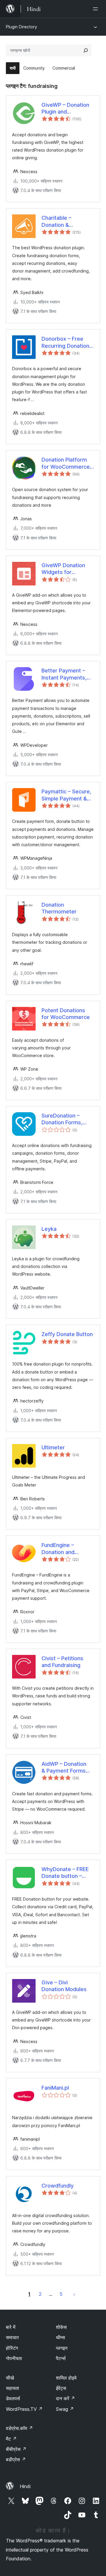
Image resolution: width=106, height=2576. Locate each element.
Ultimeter (53, 1447)
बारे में (11, 2327)
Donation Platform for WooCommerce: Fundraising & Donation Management (66, 463)
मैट (11, 2439)
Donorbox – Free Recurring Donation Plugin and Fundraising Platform (67, 342)
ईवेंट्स (61, 2388)
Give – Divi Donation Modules (64, 1986)
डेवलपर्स (13, 2398)
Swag (65, 2409)
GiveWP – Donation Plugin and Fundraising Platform (67, 109)
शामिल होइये (66, 2378)
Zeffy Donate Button (67, 1334)
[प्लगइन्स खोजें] (86, 50)
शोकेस (61, 2327)
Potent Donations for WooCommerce (66, 1014)
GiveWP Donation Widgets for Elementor (63, 569)
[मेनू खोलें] (97, 9)
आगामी (74, 2294)
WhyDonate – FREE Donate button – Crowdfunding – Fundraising (65, 1873)
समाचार (12, 2337)
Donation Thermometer (59, 908)
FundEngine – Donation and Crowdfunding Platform (59, 1549)
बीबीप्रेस (16, 2449)
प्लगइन (62, 2348)
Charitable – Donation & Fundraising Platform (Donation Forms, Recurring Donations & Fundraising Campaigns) (67, 221)
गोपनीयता (14, 2358)
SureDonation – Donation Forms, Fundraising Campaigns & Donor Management (66, 1119)
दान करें (66, 2398)
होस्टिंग (12, 2348)
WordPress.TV (24, 2409)
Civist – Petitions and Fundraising (62, 1662)
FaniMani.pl (55, 2088)
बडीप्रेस (16, 2459)
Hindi (25, 2486)
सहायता (13, 2388)
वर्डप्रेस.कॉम (19, 2428)
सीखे (10, 2378)
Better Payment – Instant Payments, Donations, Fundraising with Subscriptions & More (64, 674)
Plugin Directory (21, 27)
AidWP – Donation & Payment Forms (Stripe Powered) (64, 1768)
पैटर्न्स (61, 2358)
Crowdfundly (58, 2186)
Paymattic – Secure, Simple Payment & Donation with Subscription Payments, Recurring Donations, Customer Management (67, 795)
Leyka (49, 1229)
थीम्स (61, 2337)
